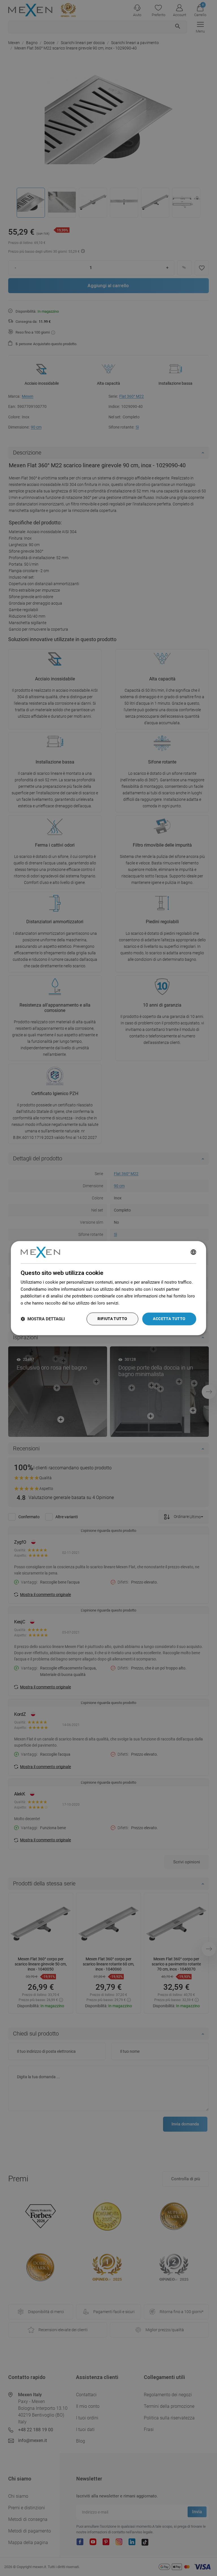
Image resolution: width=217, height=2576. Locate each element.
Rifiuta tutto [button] (112, 1319)
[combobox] (194, 1252)
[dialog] (108, 1288)
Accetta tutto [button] (169, 1319)
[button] (43, 1319)
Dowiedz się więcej (139, 1303)
